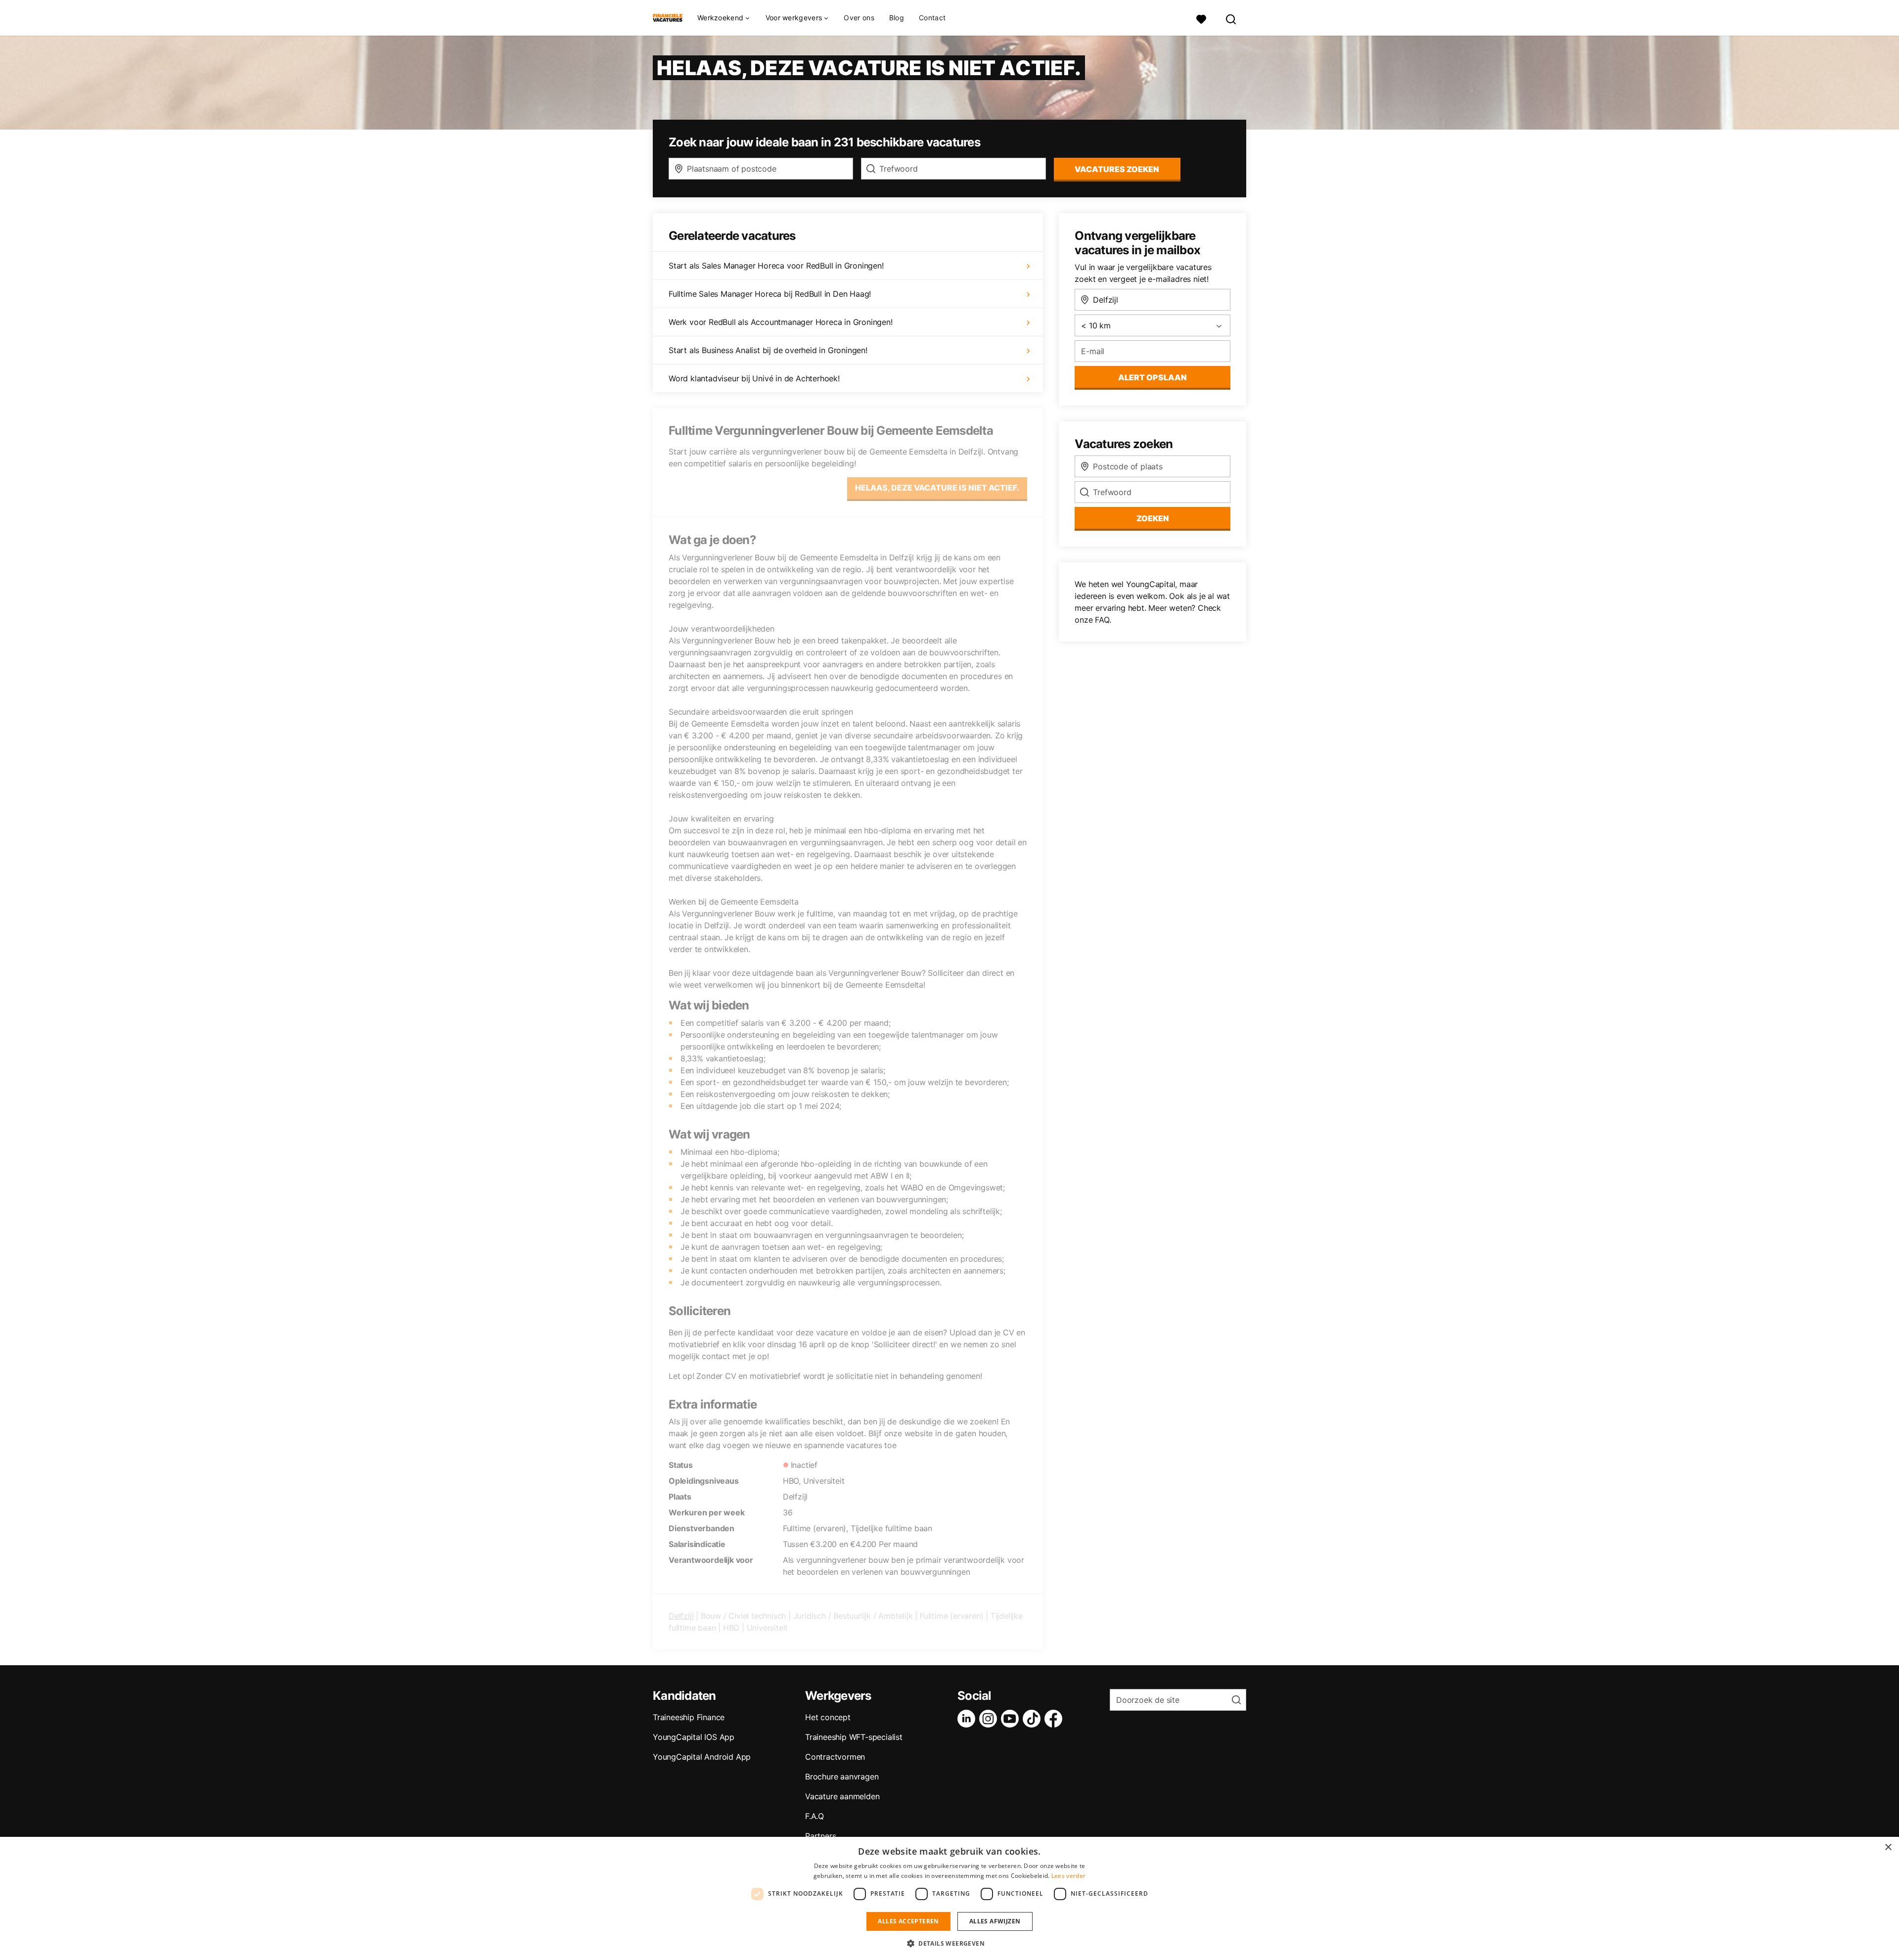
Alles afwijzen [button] (995, 1921)
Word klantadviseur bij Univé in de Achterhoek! (754, 378)
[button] (949, 1943)
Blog (897, 18)
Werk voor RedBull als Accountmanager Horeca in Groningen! (781, 322)
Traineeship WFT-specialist (854, 1737)
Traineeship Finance (689, 1717)
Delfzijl (681, 1616)
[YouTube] (1012, 1719)
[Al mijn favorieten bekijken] (1201, 18)
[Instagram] (990, 1719)
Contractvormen (835, 1757)
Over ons (859, 18)
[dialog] (949, 1898)
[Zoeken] (1231, 18)
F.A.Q (814, 1816)
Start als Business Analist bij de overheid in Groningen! (768, 350)
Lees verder (1068, 1876)
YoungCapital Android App (702, 1757)
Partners (820, 1836)
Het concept (828, 1717)
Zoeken (1153, 518)
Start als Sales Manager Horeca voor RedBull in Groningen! (776, 266)
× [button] (1888, 1847)
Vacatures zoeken (1117, 169)
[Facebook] (1055, 1719)
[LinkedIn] (968, 1719)
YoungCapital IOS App (694, 1737)
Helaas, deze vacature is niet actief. (937, 488)
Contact (932, 18)
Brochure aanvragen (842, 1777)
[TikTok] (1034, 1719)
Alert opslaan (1153, 377)
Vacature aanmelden (842, 1796)
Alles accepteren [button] (908, 1921)
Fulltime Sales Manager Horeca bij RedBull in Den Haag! (770, 294)
